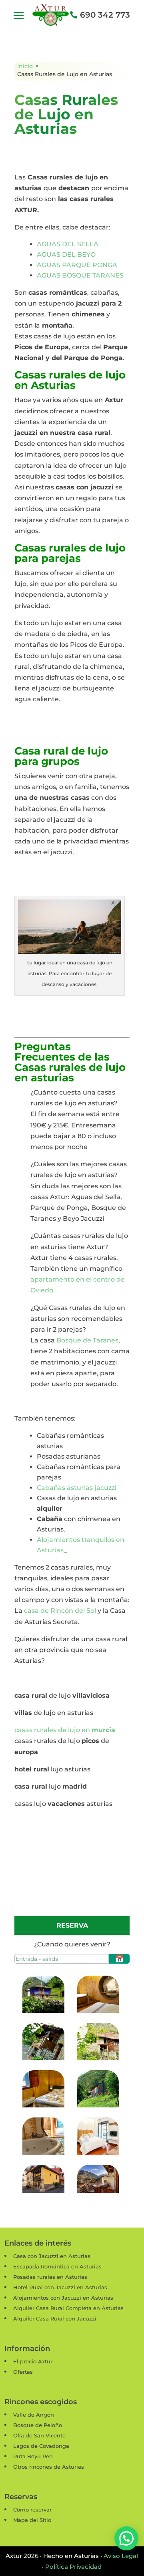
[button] (126, 2538)
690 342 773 (105, 15)
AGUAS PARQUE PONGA (77, 265)
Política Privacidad (73, 2567)
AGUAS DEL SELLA (68, 244)
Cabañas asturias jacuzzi (77, 1488)
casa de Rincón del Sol (60, 1611)
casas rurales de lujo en (65, 1730)
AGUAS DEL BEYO (66, 255)
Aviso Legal (121, 2556)
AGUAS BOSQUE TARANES (80, 275)
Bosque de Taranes (87, 1340)
